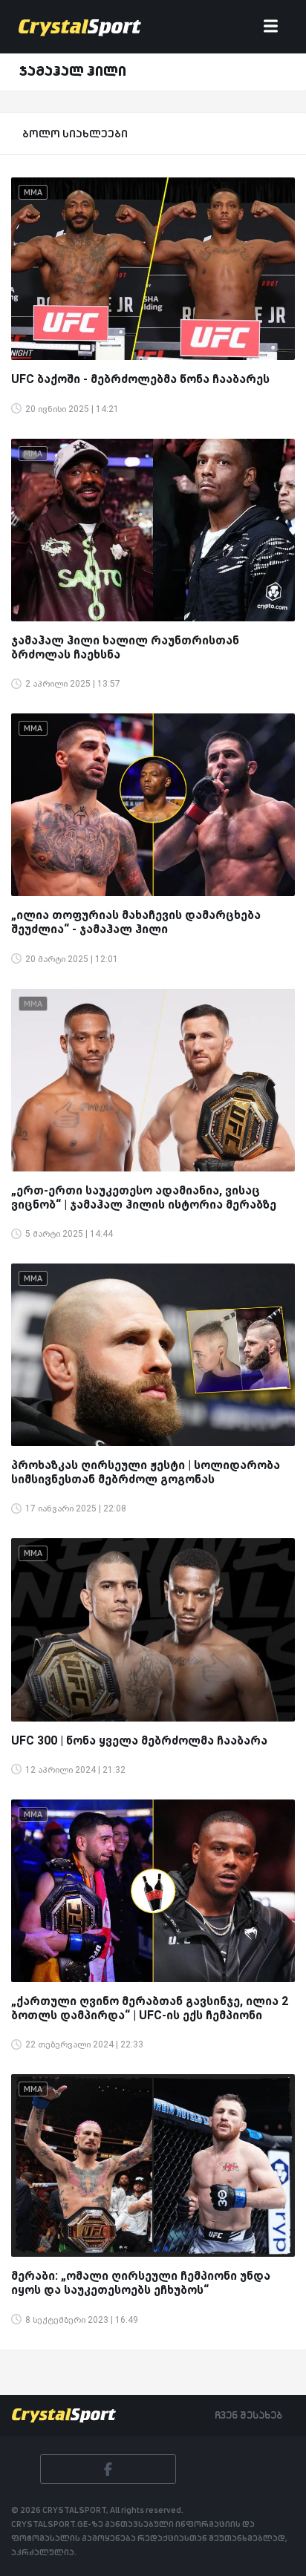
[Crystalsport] (80, 27)
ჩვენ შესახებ (248, 2415)
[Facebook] (108, 2469)
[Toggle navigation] (271, 27)
